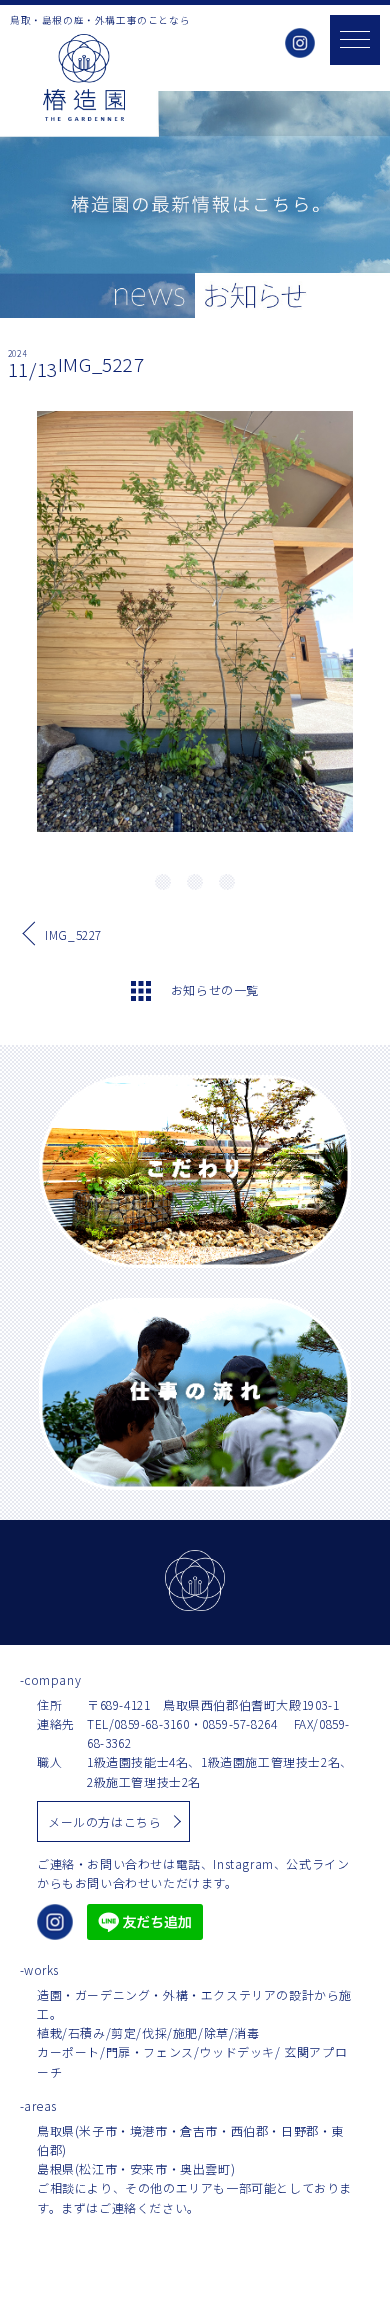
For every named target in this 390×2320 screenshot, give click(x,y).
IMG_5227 (73, 934)
